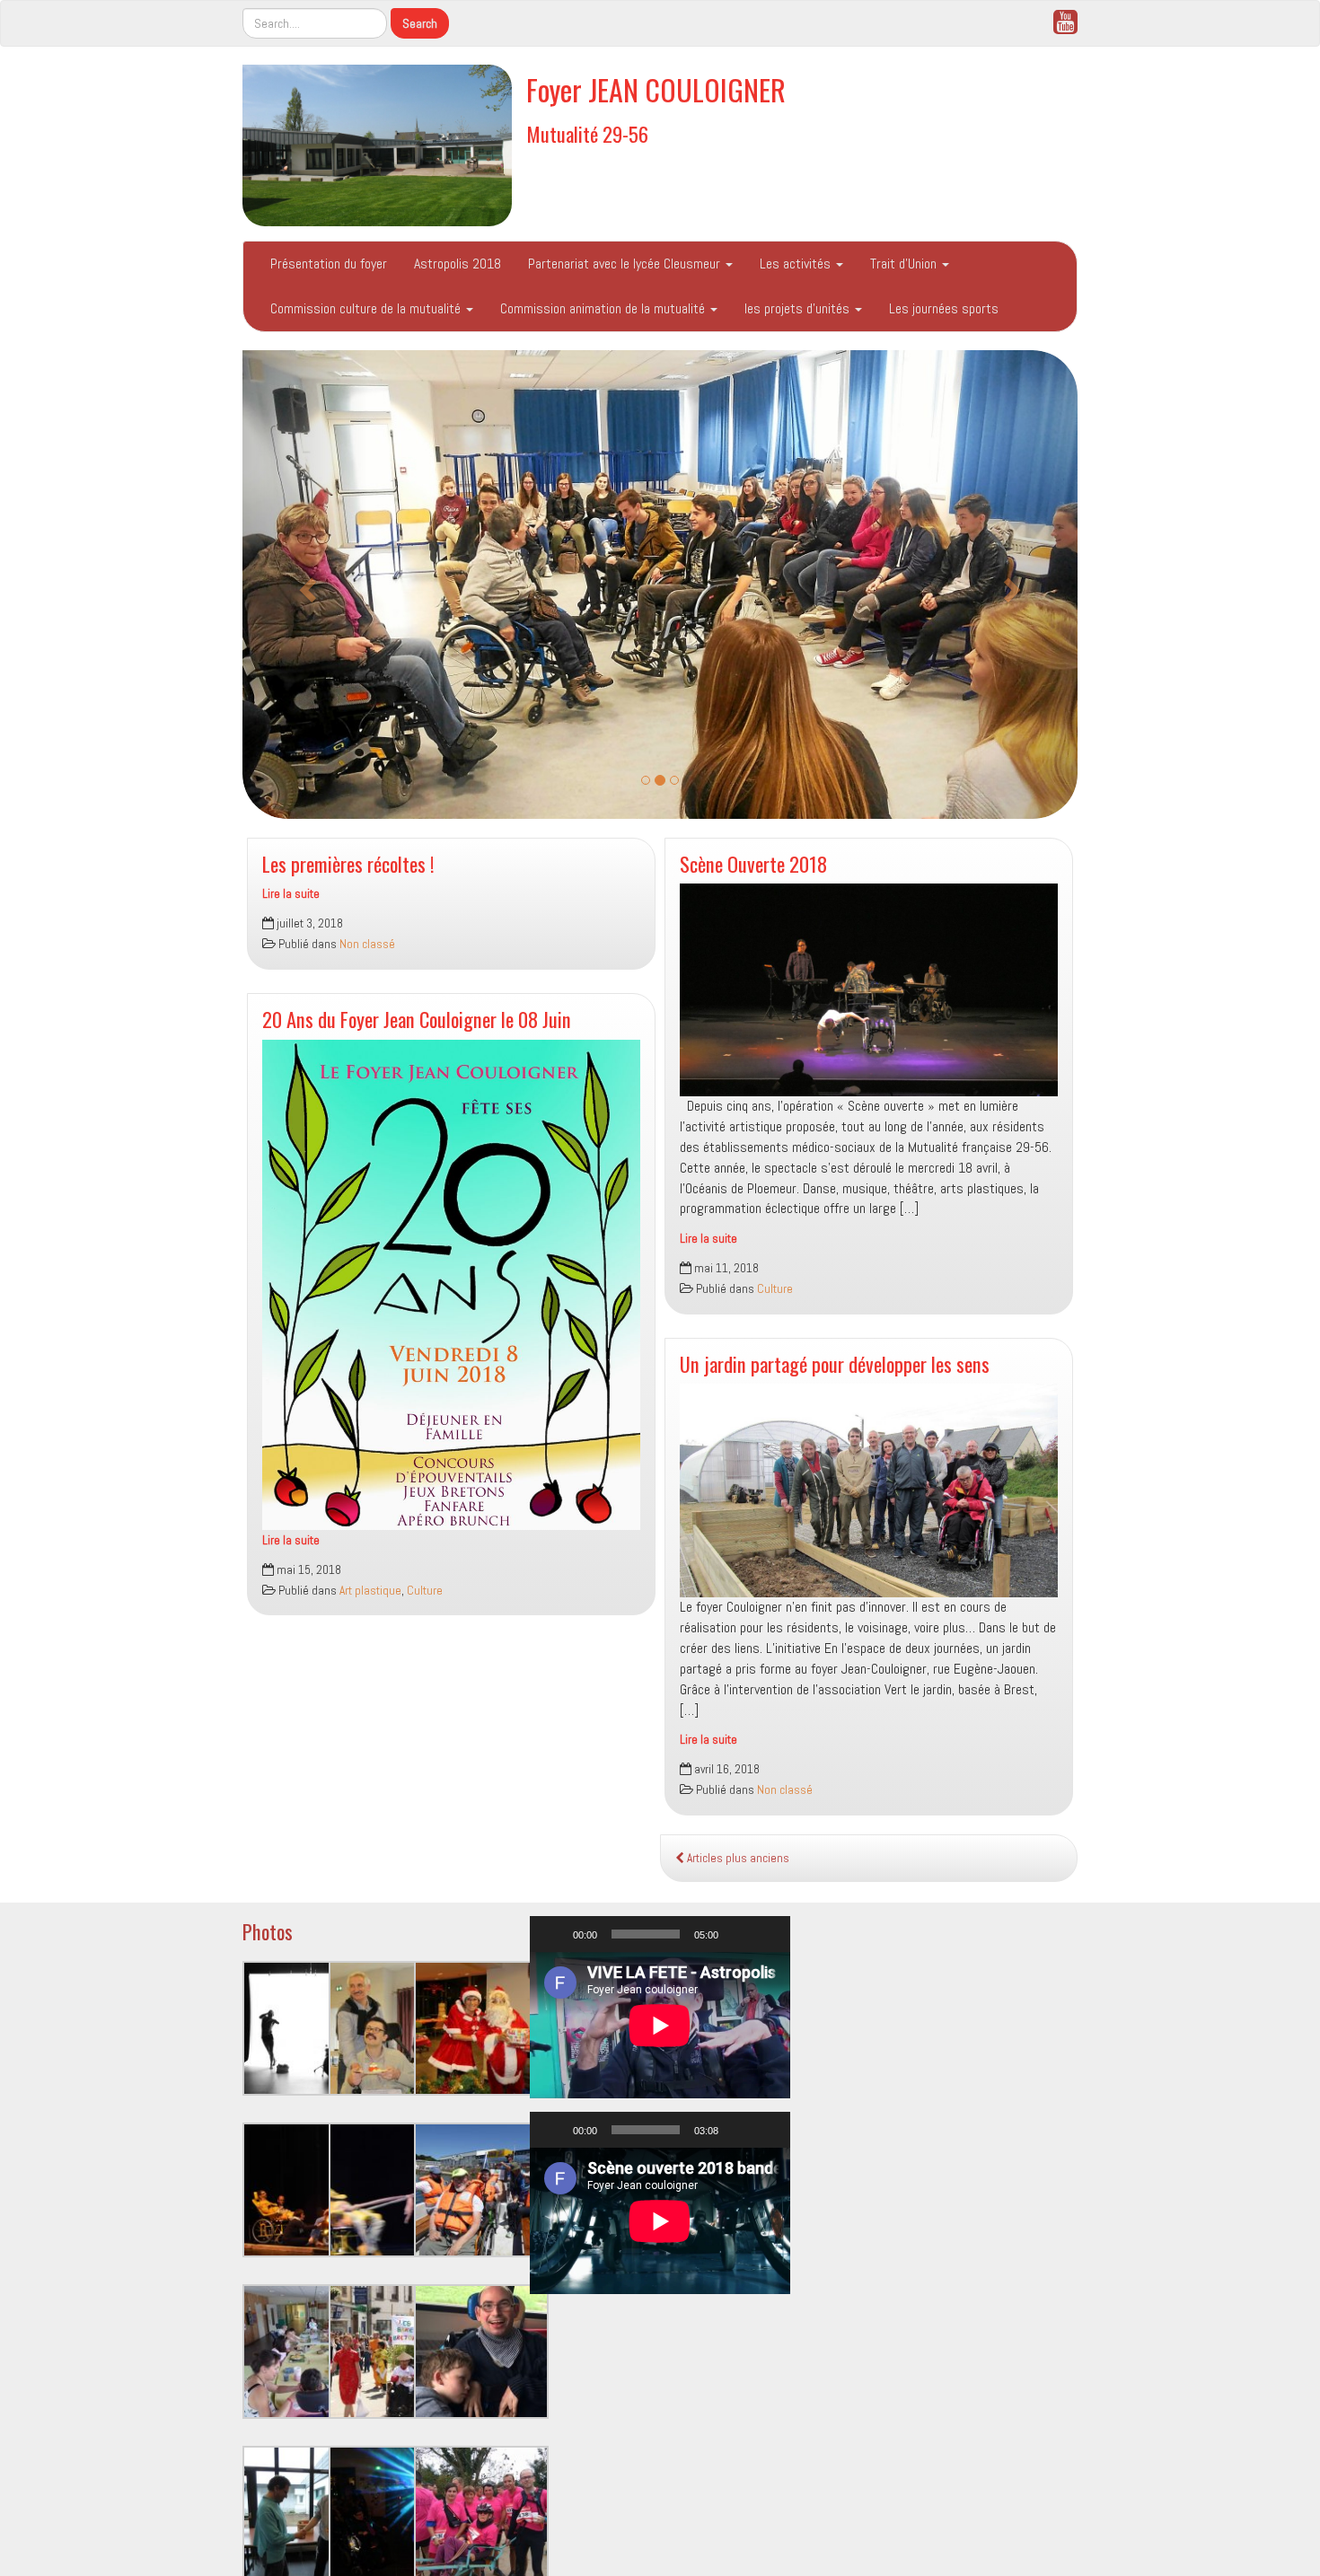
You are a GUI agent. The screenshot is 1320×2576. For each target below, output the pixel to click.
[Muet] (738, 1934)
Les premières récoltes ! (348, 863)
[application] (660, 2025)
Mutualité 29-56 (587, 133)
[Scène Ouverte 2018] (869, 990)
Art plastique (370, 1591)
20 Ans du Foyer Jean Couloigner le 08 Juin (417, 1019)
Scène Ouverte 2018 (753, 863)
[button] (305, 585)
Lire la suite (291, 894)
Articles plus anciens (737, 1858)
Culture (425, 1591)
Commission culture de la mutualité (367, 308)
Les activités (797, 264)
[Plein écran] (767, 1934)
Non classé (367, 944)
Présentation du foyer (329, 264)
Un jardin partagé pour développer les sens (835, 1363)
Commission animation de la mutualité (604, 308)
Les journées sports (944, 308)
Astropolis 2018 (458, 264)
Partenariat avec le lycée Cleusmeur (626, 264)
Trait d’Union (905, 264)
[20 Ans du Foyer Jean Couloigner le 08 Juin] (451, 1285)
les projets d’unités (799, 308)
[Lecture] (553, 1934)
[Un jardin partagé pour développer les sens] (869, 1490)
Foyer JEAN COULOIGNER (656, 89)
